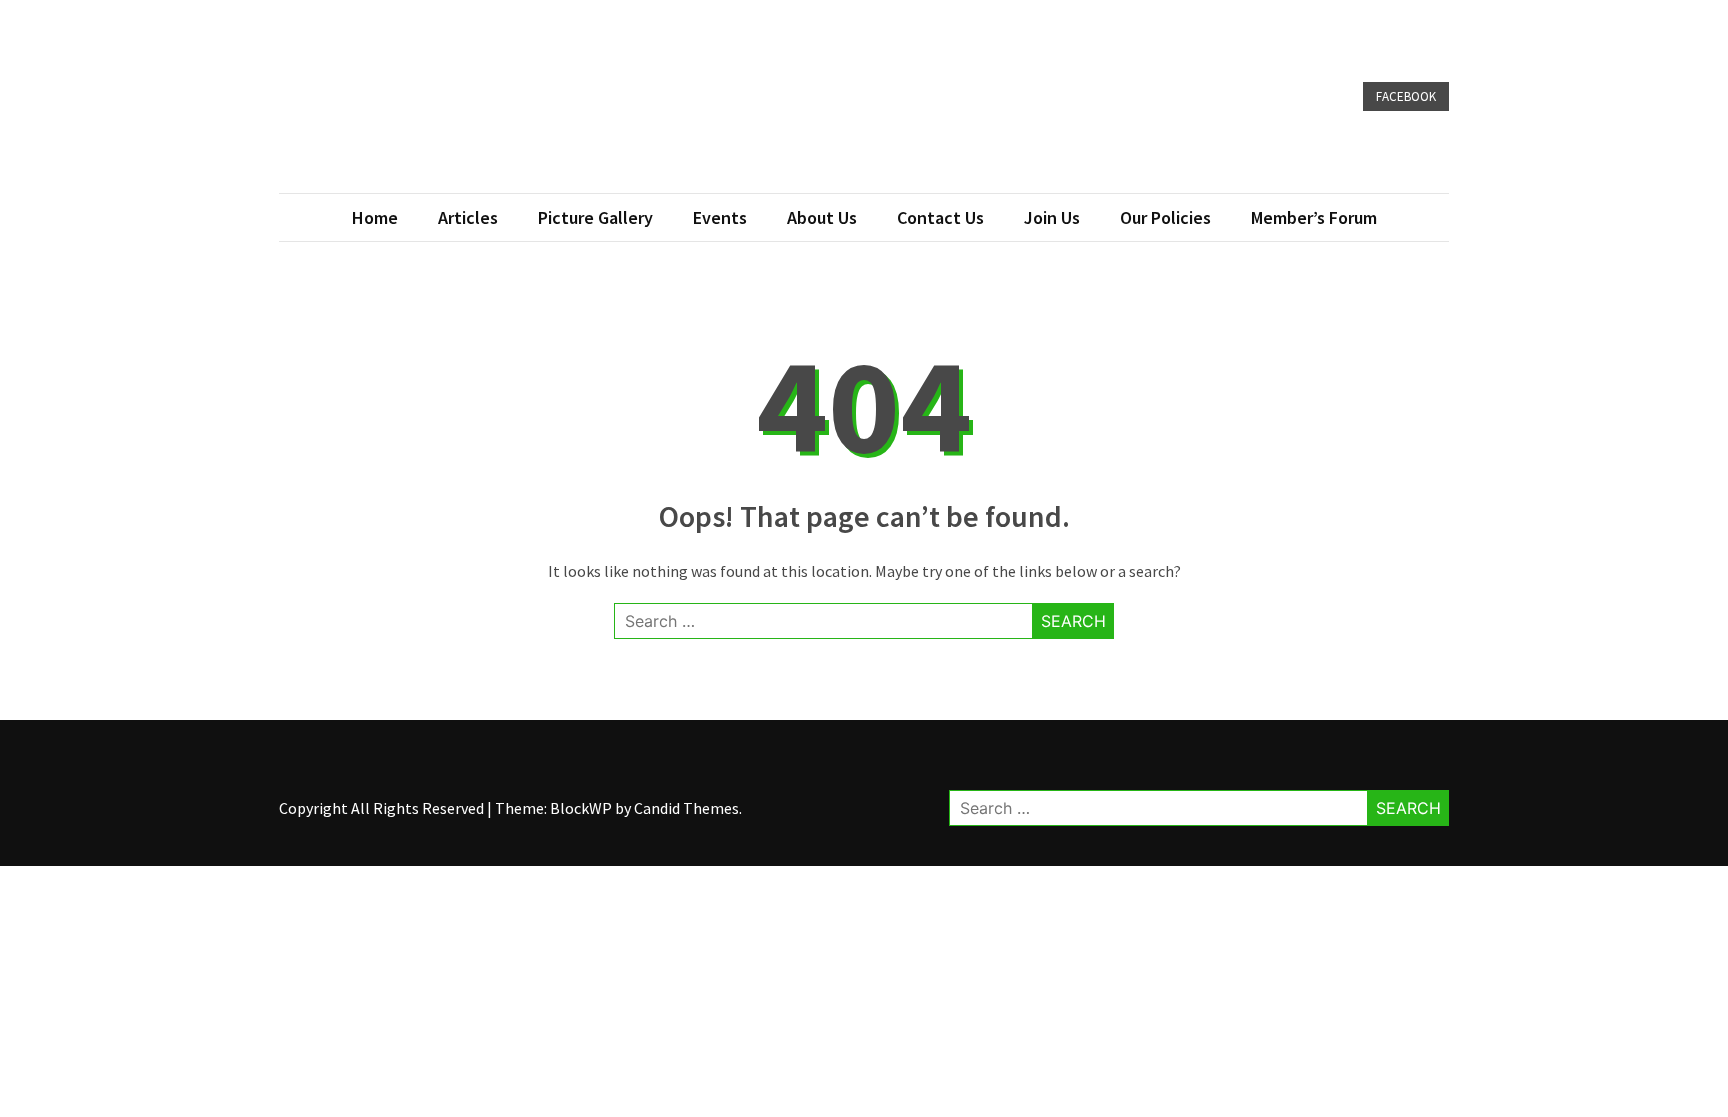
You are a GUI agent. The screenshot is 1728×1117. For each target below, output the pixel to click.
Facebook (1406, 96)
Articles (468, 217)
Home (375, 217)
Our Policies (1165, 217)
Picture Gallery (595, 217)
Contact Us (940, 217)
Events (720, 217)
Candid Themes (686, 808)
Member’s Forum (1314, 217)
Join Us (1052, 217)
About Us (822, 217)
